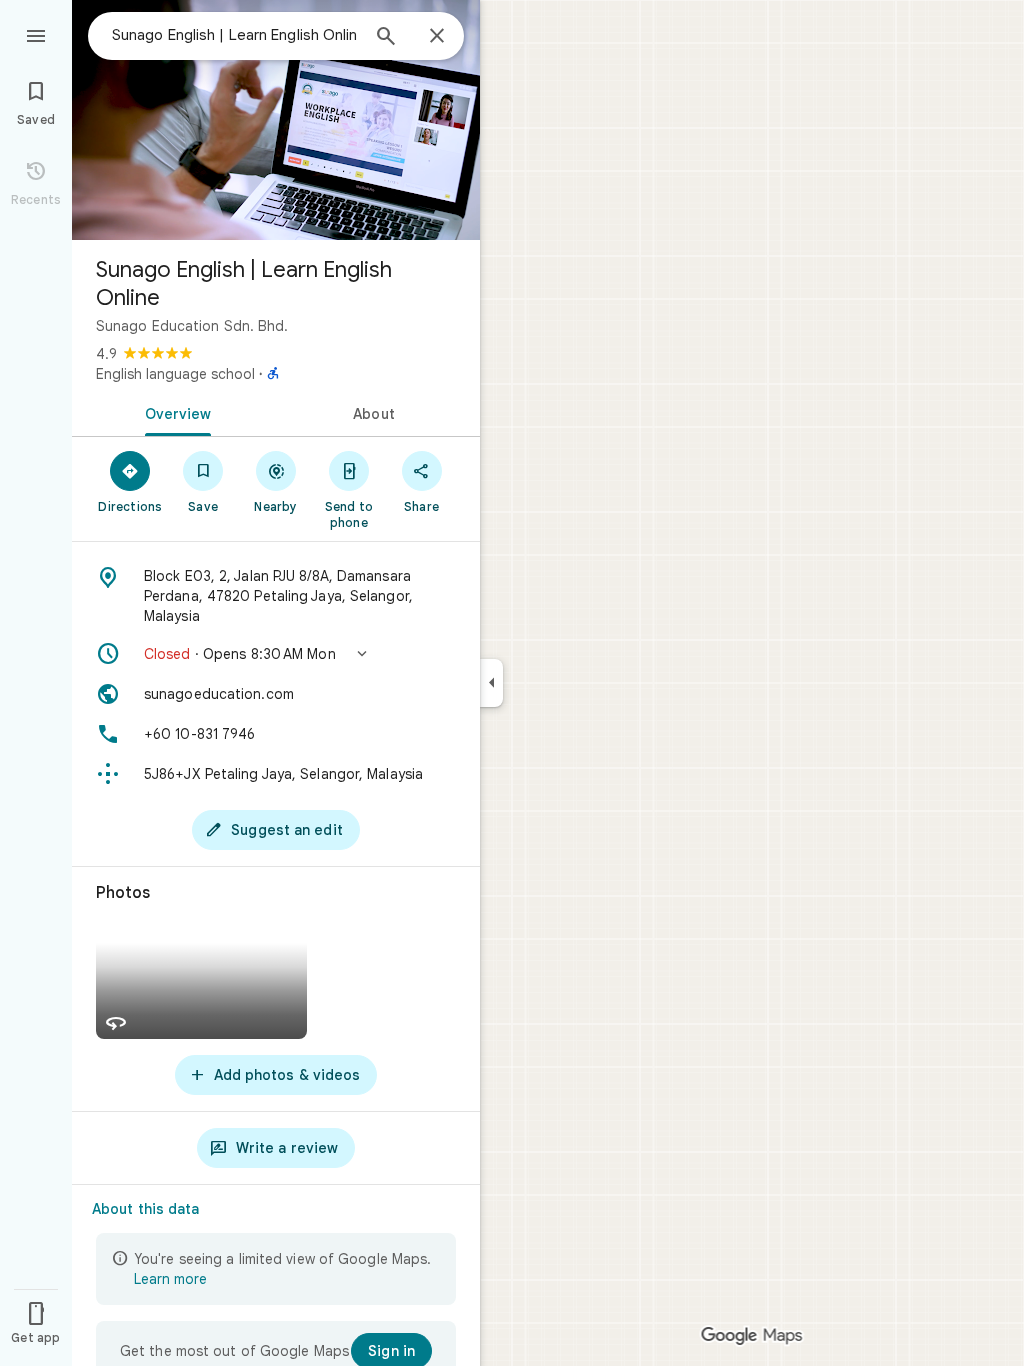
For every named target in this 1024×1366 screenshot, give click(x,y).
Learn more (170, 1279)
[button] (276, 654)
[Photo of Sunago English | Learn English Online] (276, 120)
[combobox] (235, 35)
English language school (175, 374)
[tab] (174, 412)
